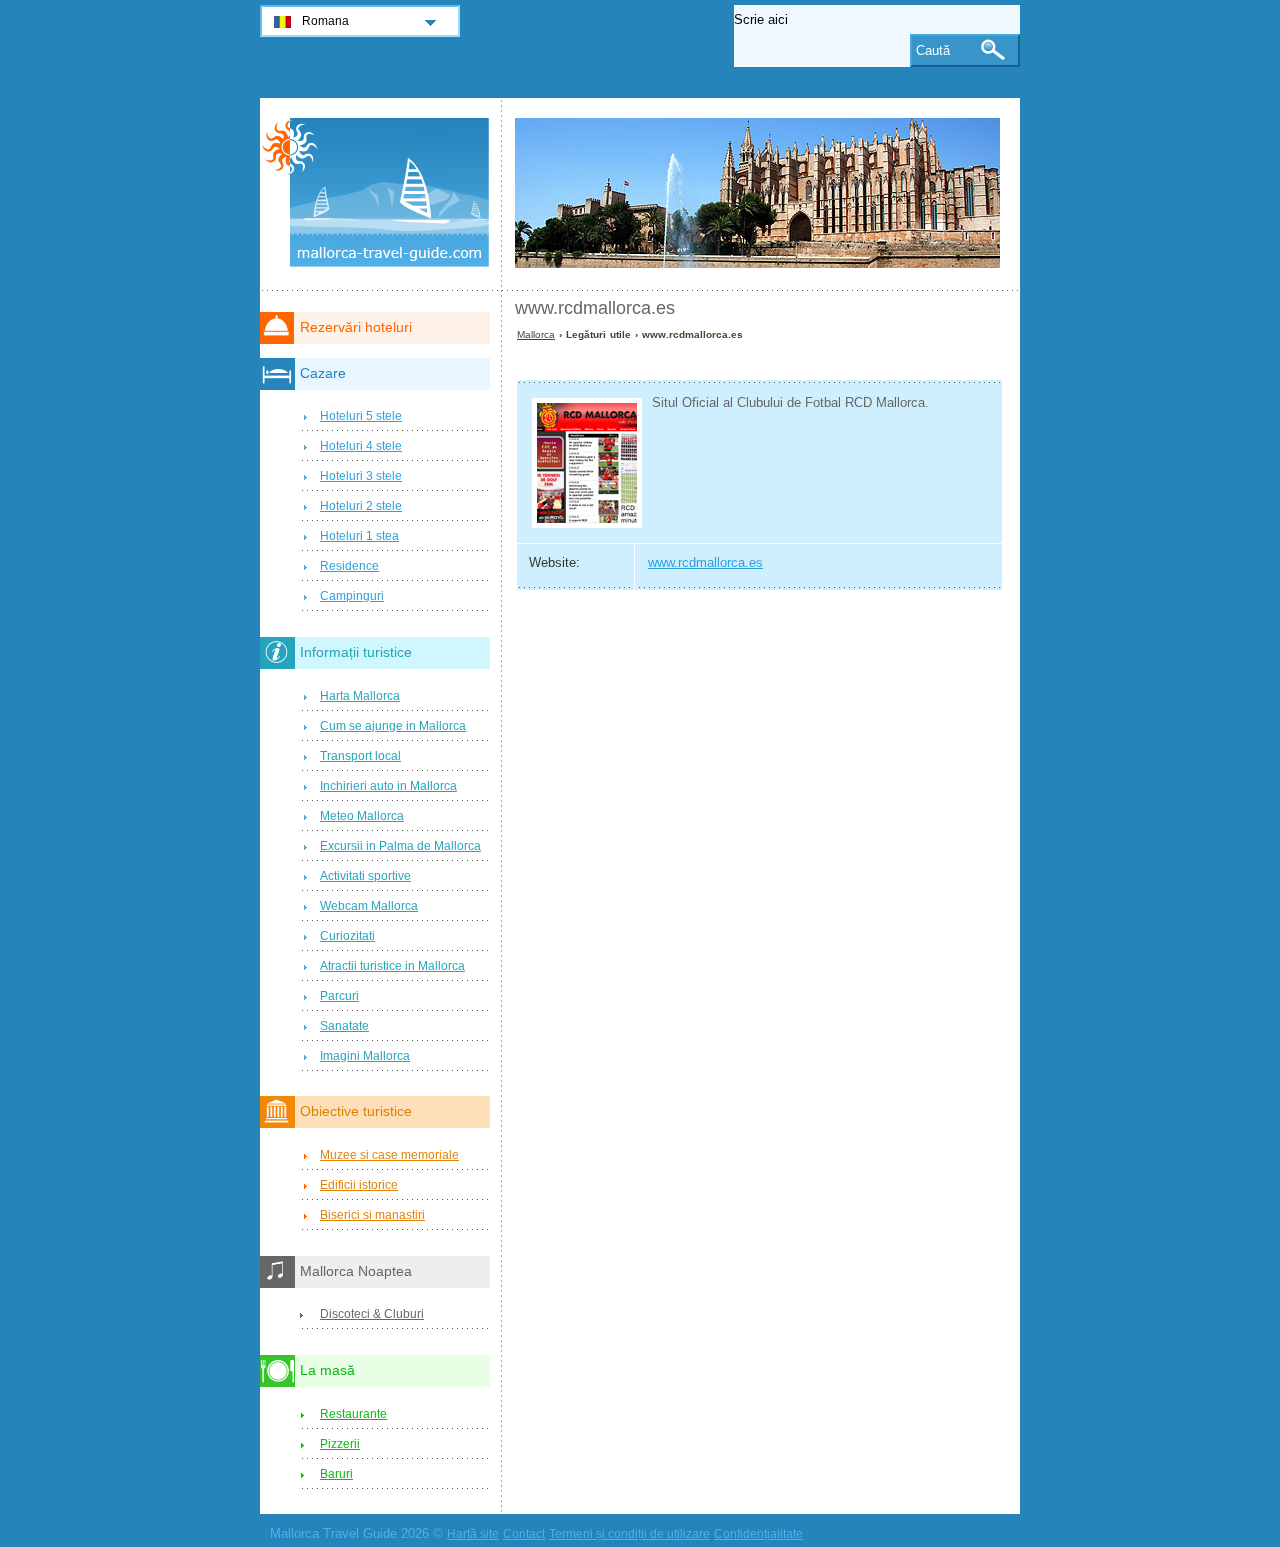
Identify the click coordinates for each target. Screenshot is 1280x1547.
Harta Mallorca (360, 696)
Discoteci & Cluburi (372, 1314)
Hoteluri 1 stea (359, 536)
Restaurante (353, 1414)
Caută (933, 50)
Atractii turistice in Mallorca (392, 966)
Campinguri (352, 596)
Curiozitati (347, 936)
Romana (325, 21)
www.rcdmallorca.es (705, 562)
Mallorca (536, 334)
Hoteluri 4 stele (361, 446)
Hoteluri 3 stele (361, 476)
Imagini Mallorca (365, 1056)
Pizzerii (340, 1444)
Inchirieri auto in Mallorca (388, 786)
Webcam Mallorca (369, 906)
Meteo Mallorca (362, 816)
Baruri (336, 1474)
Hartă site (473, 1534)
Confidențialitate (758, 1534)
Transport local (360, 756)
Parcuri (339, 996)
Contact (524, 1534)
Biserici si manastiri (372, 1215)
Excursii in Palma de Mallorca (400, 846)
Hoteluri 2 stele (361, 506)
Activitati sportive (365, 876)
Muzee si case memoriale (389, 1155)
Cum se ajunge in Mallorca (393, 726)
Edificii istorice (359, 1185)
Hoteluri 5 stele (361, 416)
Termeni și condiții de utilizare (629, 1534)
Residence (349, 566)
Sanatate (344, 1026)
